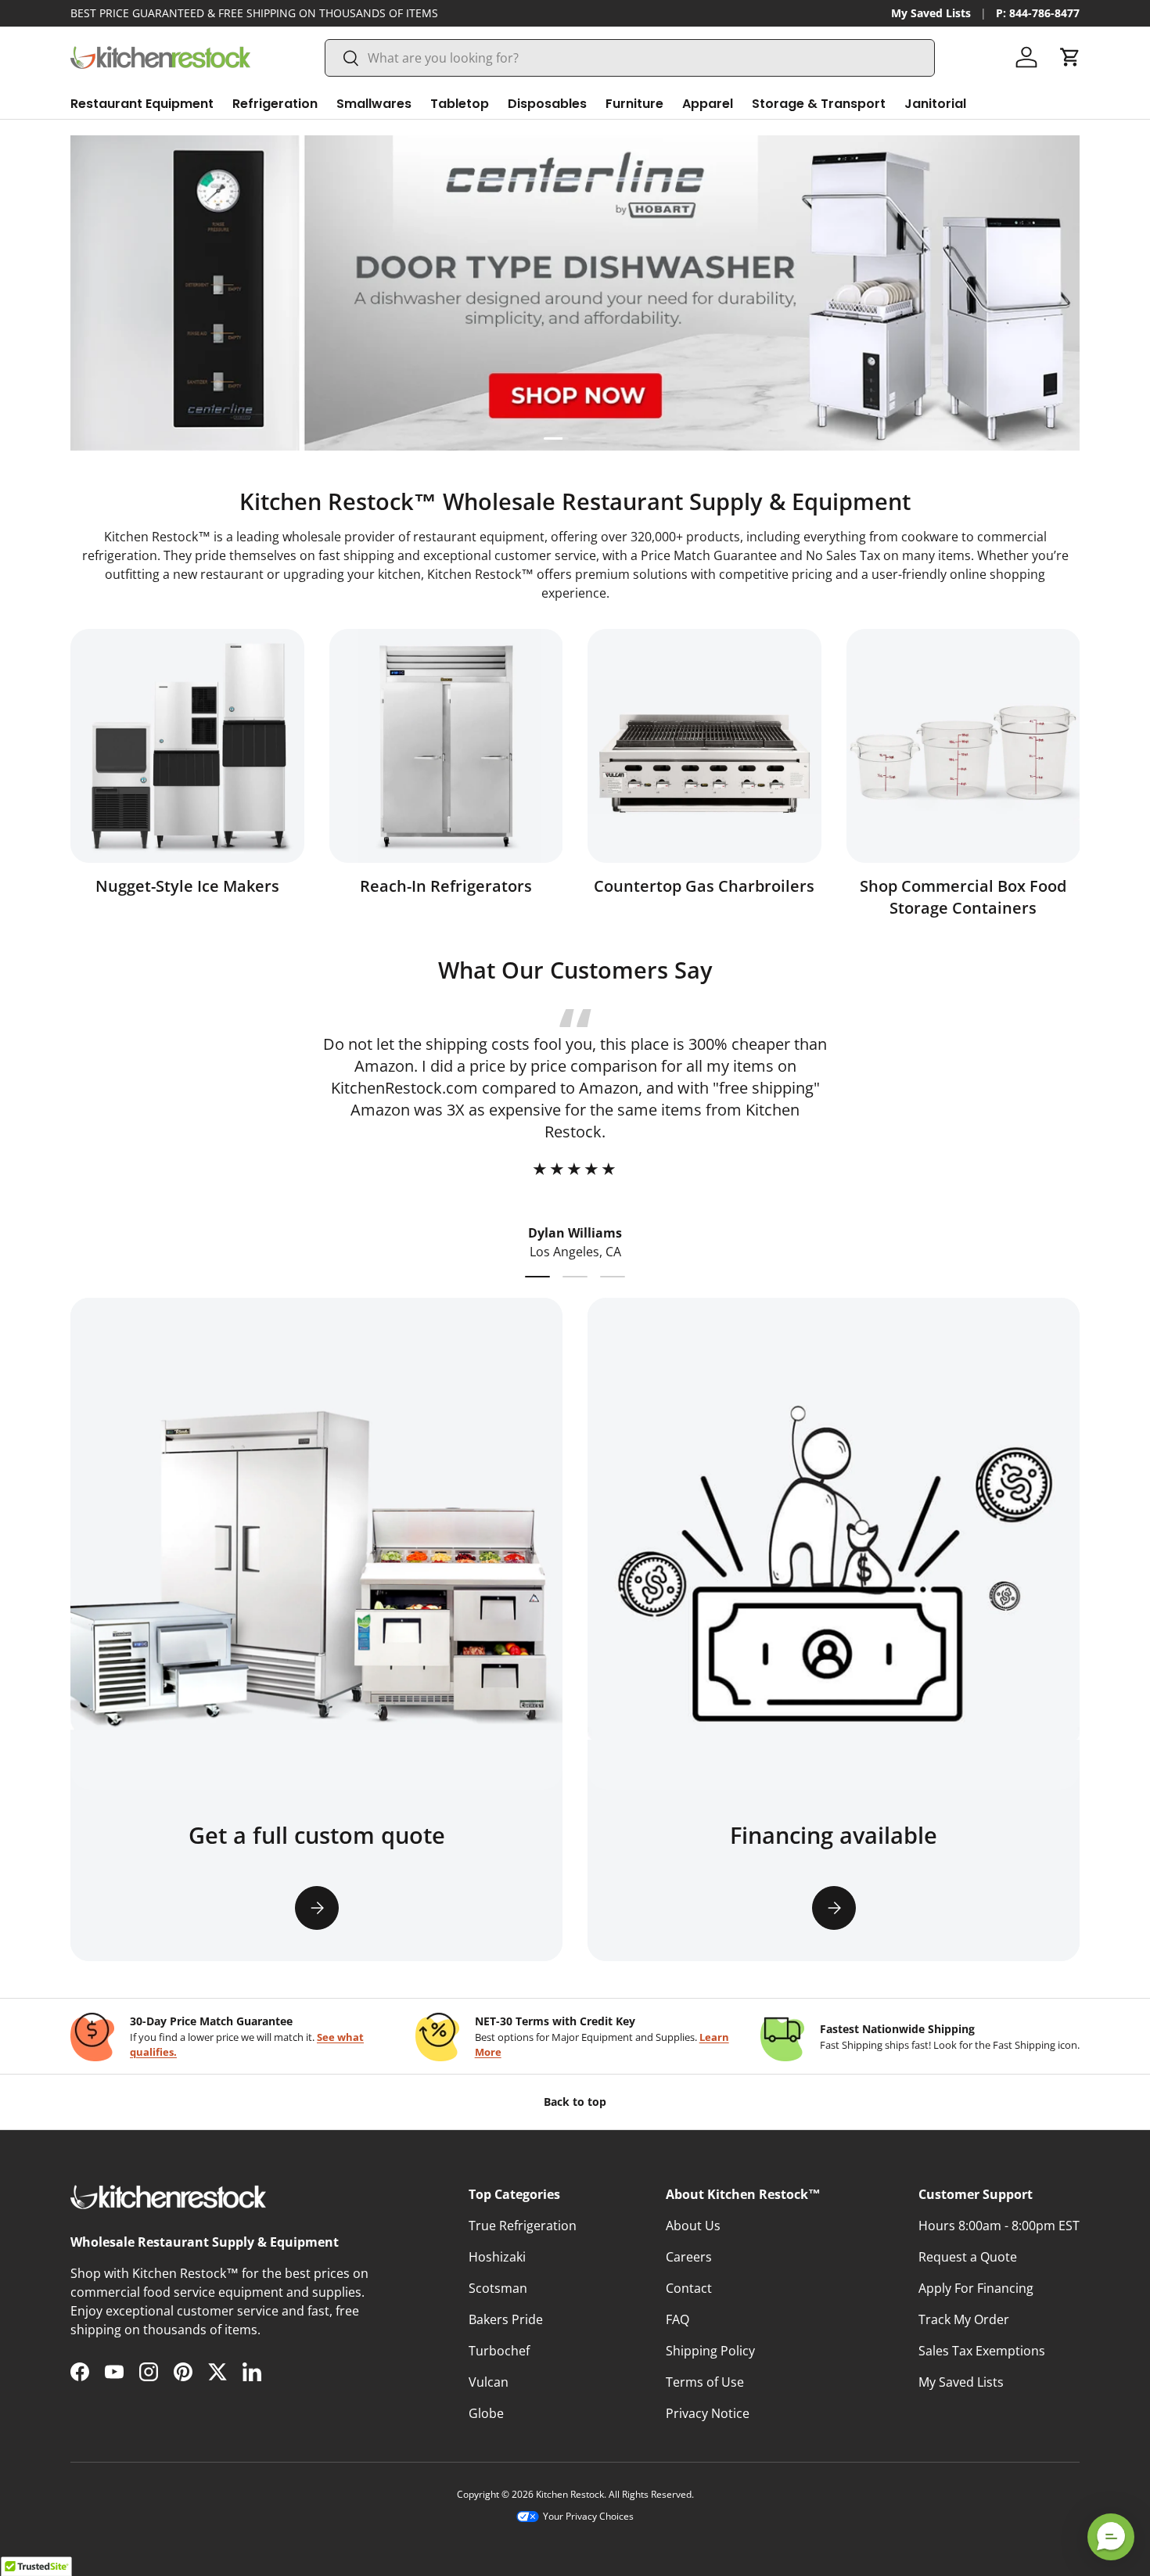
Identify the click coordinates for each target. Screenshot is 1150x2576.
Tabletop (460, 104)
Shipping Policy (710, 2351)
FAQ (677, 2319)
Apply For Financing (976, 2288)
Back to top (575, 2102)
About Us (693, 2226)
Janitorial (935, 104)
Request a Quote (968, 2257)
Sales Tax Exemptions (982, 2351)
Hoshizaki (497, 2257)
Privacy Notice (708, 2413)
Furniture (634, 104)
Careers (689, 2257)
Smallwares (374, 104)
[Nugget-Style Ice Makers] (187, 746)
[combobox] (630, 58)
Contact (689, 2288)
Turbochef (499, 2351)
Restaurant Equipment (142, 104)
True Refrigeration (523, 2226)
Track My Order (964, 2319)
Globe (486, 2413)
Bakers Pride (506, 2319)
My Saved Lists (931, 13)
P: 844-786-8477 (1038, 13)
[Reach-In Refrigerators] (446, 746)
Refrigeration (275, 104)
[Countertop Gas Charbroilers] (704, 746)
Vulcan (489, 2382)
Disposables (547, 104)
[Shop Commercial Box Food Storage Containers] (963, 746)
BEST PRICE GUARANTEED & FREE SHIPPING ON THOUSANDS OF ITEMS (254, 13)
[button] (1070, 57)
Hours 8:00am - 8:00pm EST (999, 2226)
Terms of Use (705, 2382)
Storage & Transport (819, 104)
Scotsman (498, 2288)
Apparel (708, 104)
